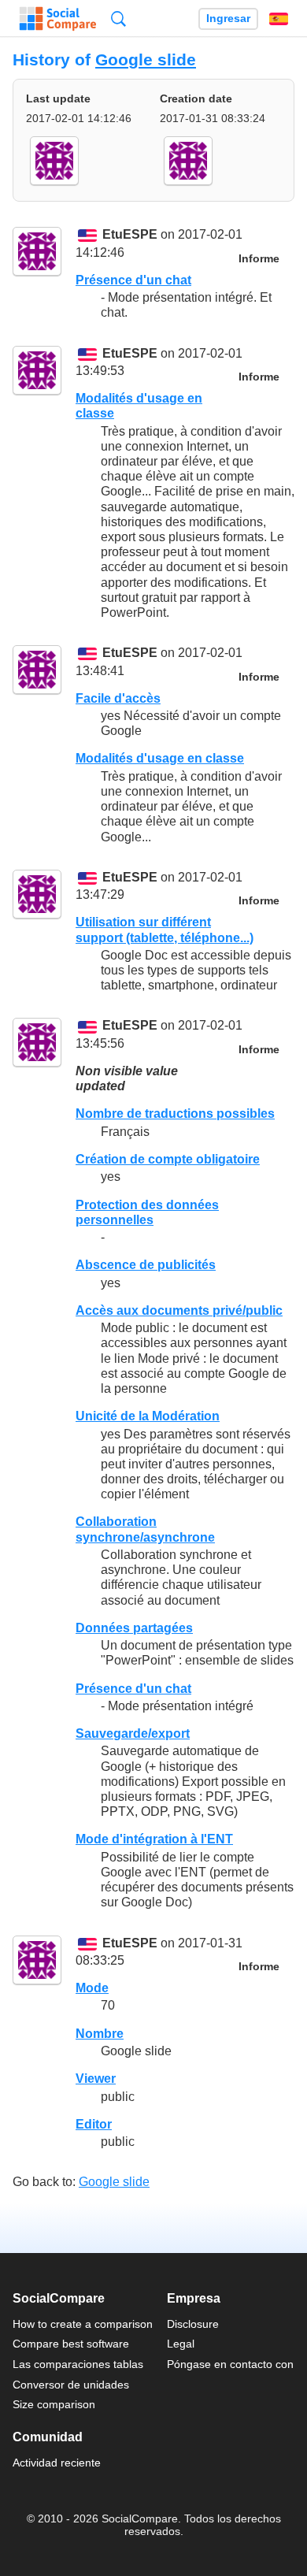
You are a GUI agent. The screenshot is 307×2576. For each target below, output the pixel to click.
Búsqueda (118, 19)
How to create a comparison (83, 2324)
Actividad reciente (57, 2463)
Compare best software (71, 2344)
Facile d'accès (118, 698)
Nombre (100, 2034)
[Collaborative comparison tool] (58, 19)
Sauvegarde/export (133, 1733)
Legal (181, 2344)
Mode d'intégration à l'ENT (154, 1839)
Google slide (146, 59)
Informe (259, 259)
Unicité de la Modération (148, 1416)
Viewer (96, 2079)
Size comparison (54, 2404)
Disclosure (193, 2324)
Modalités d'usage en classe (160, 758)
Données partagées (134, 1628)
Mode (92, 1988)
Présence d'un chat (133, 280)
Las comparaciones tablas (78, 2364)
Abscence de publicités (146, 1265)
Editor (94, 2124)
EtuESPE (130, 235)
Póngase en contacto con (230, 2364)
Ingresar (228, 19)
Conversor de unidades (71, 2385)
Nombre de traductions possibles (175, 1114)
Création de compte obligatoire (168, 1159)
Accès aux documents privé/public (179, 1310)
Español (279, 19)
